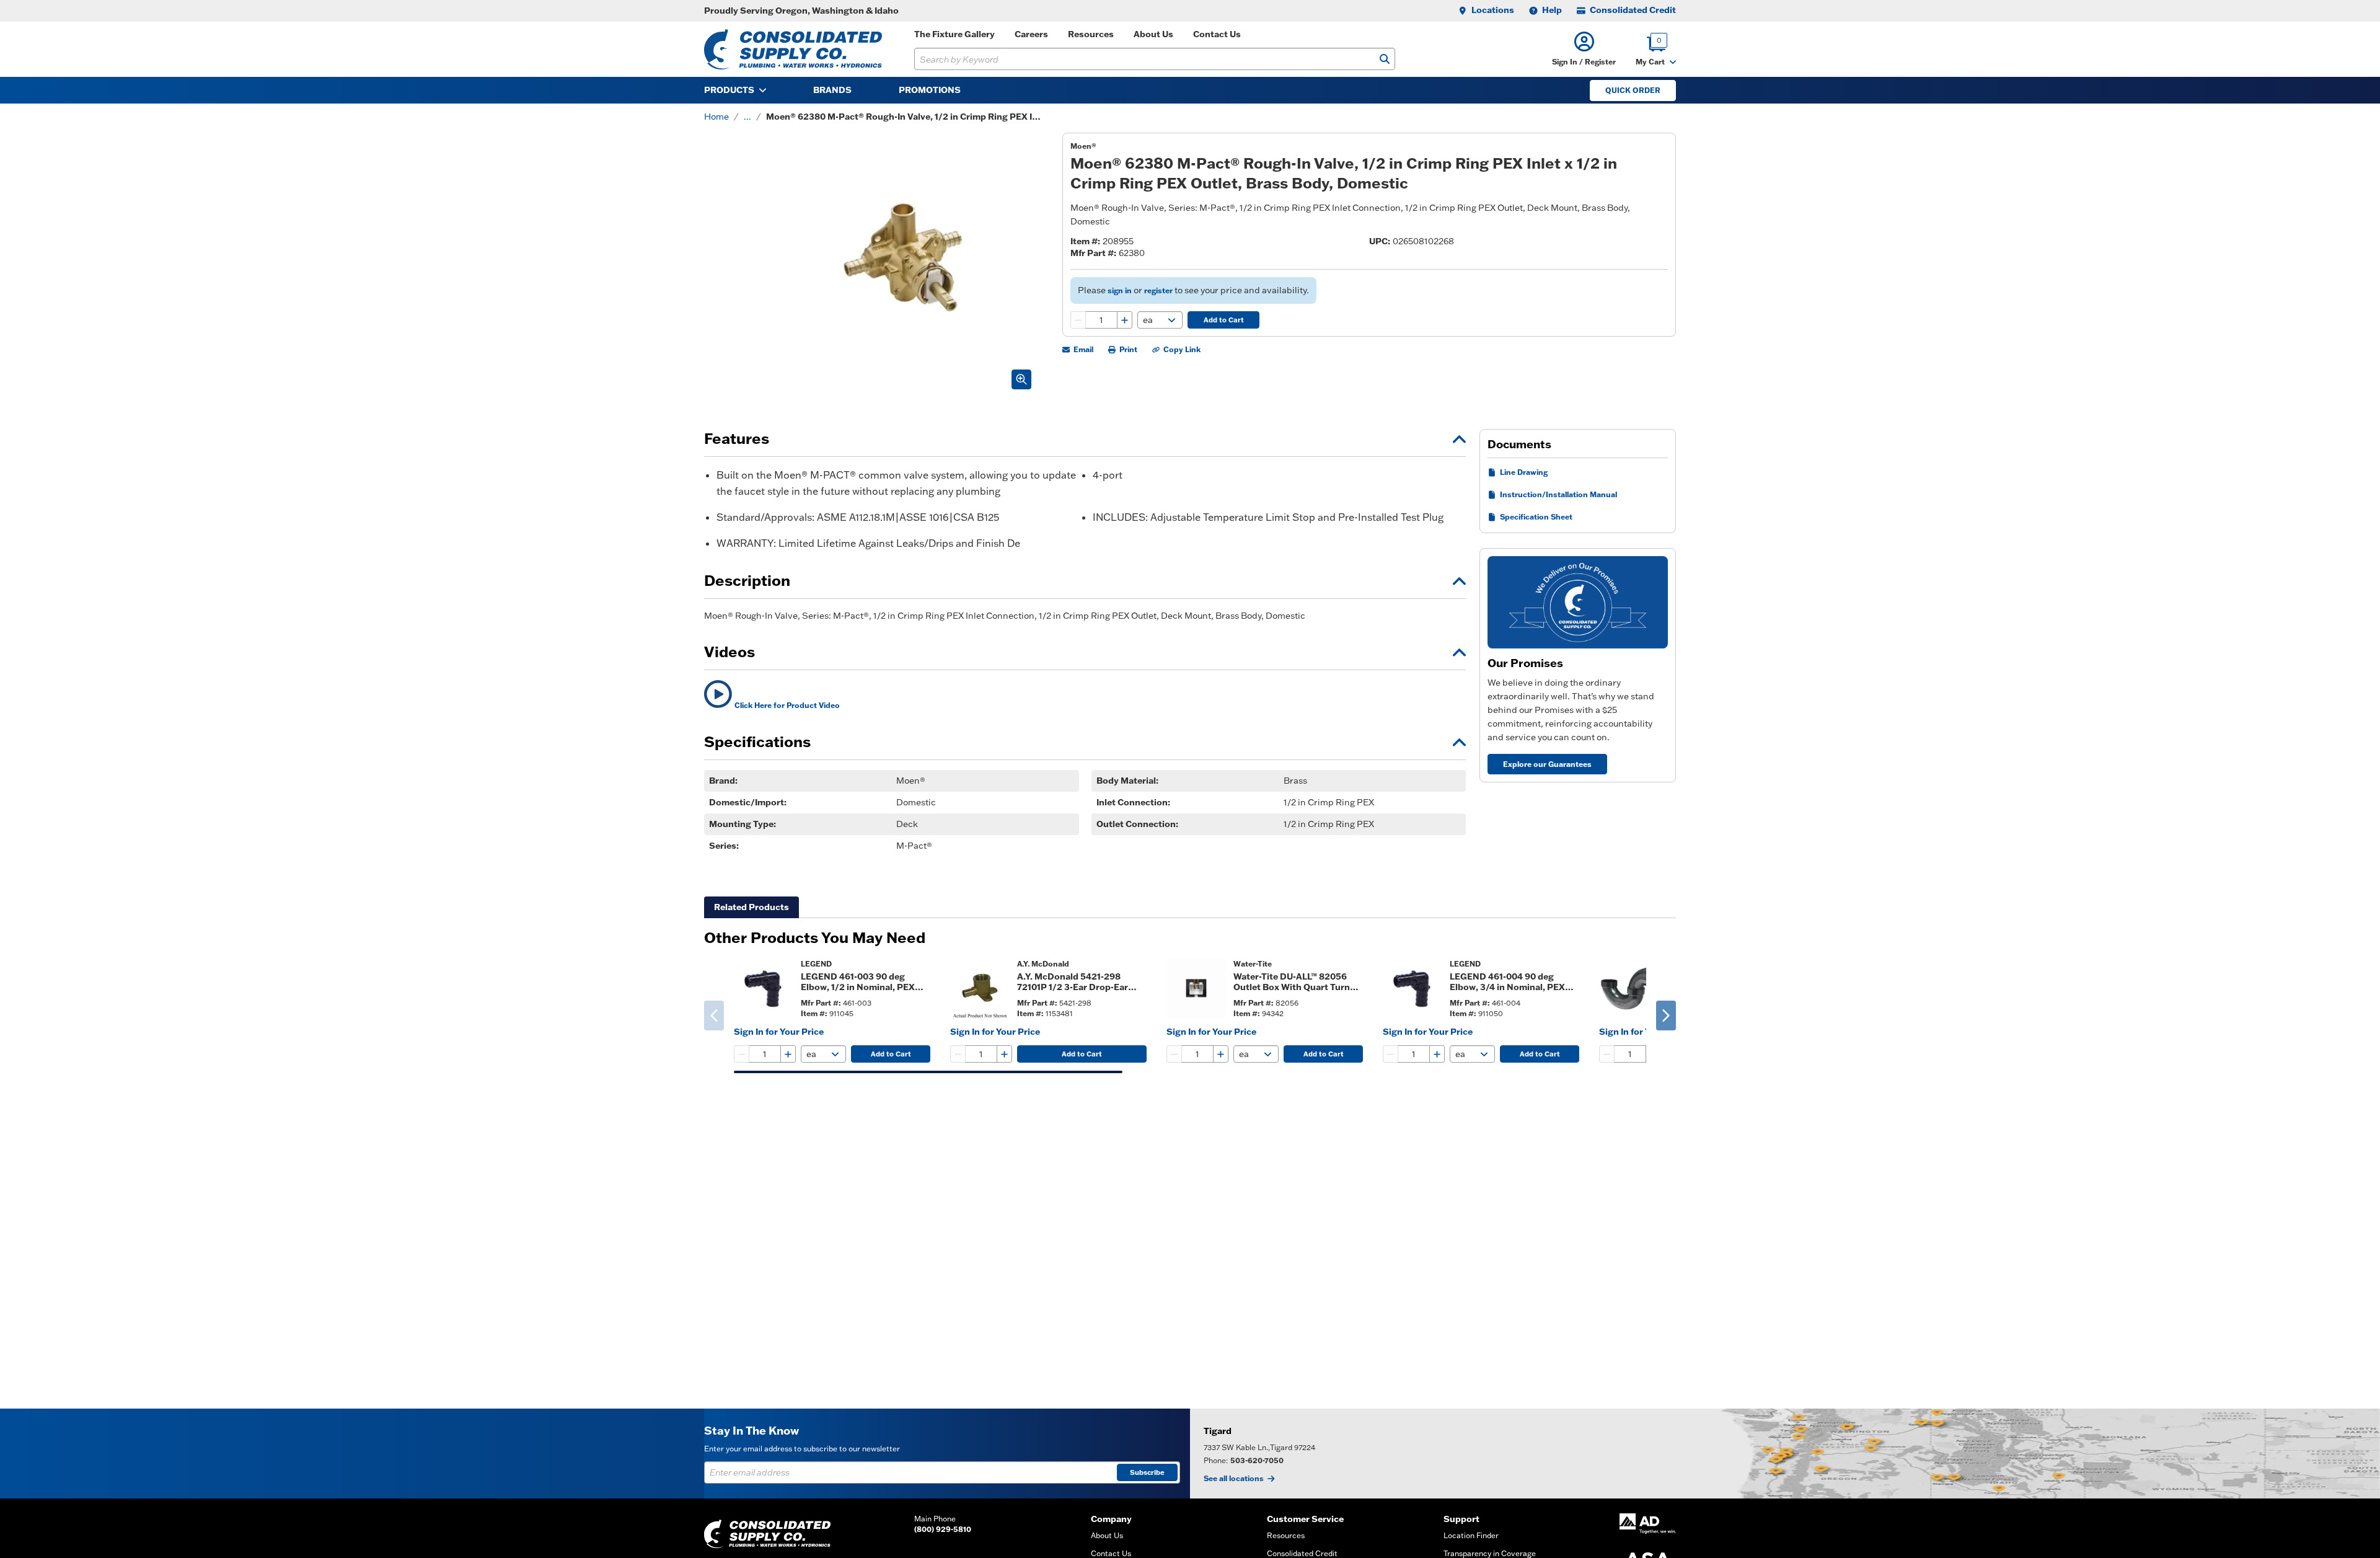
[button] (1584, 49)
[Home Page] (793, 49)
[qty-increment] (1124, 320)
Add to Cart (1224, 320)
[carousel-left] (714, 1016)
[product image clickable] (764, 988)
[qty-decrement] (1078, 320)
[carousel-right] (1666, 1016)
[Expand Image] (1021, 379)
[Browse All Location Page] (1785, 1454)
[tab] (751, 907)
